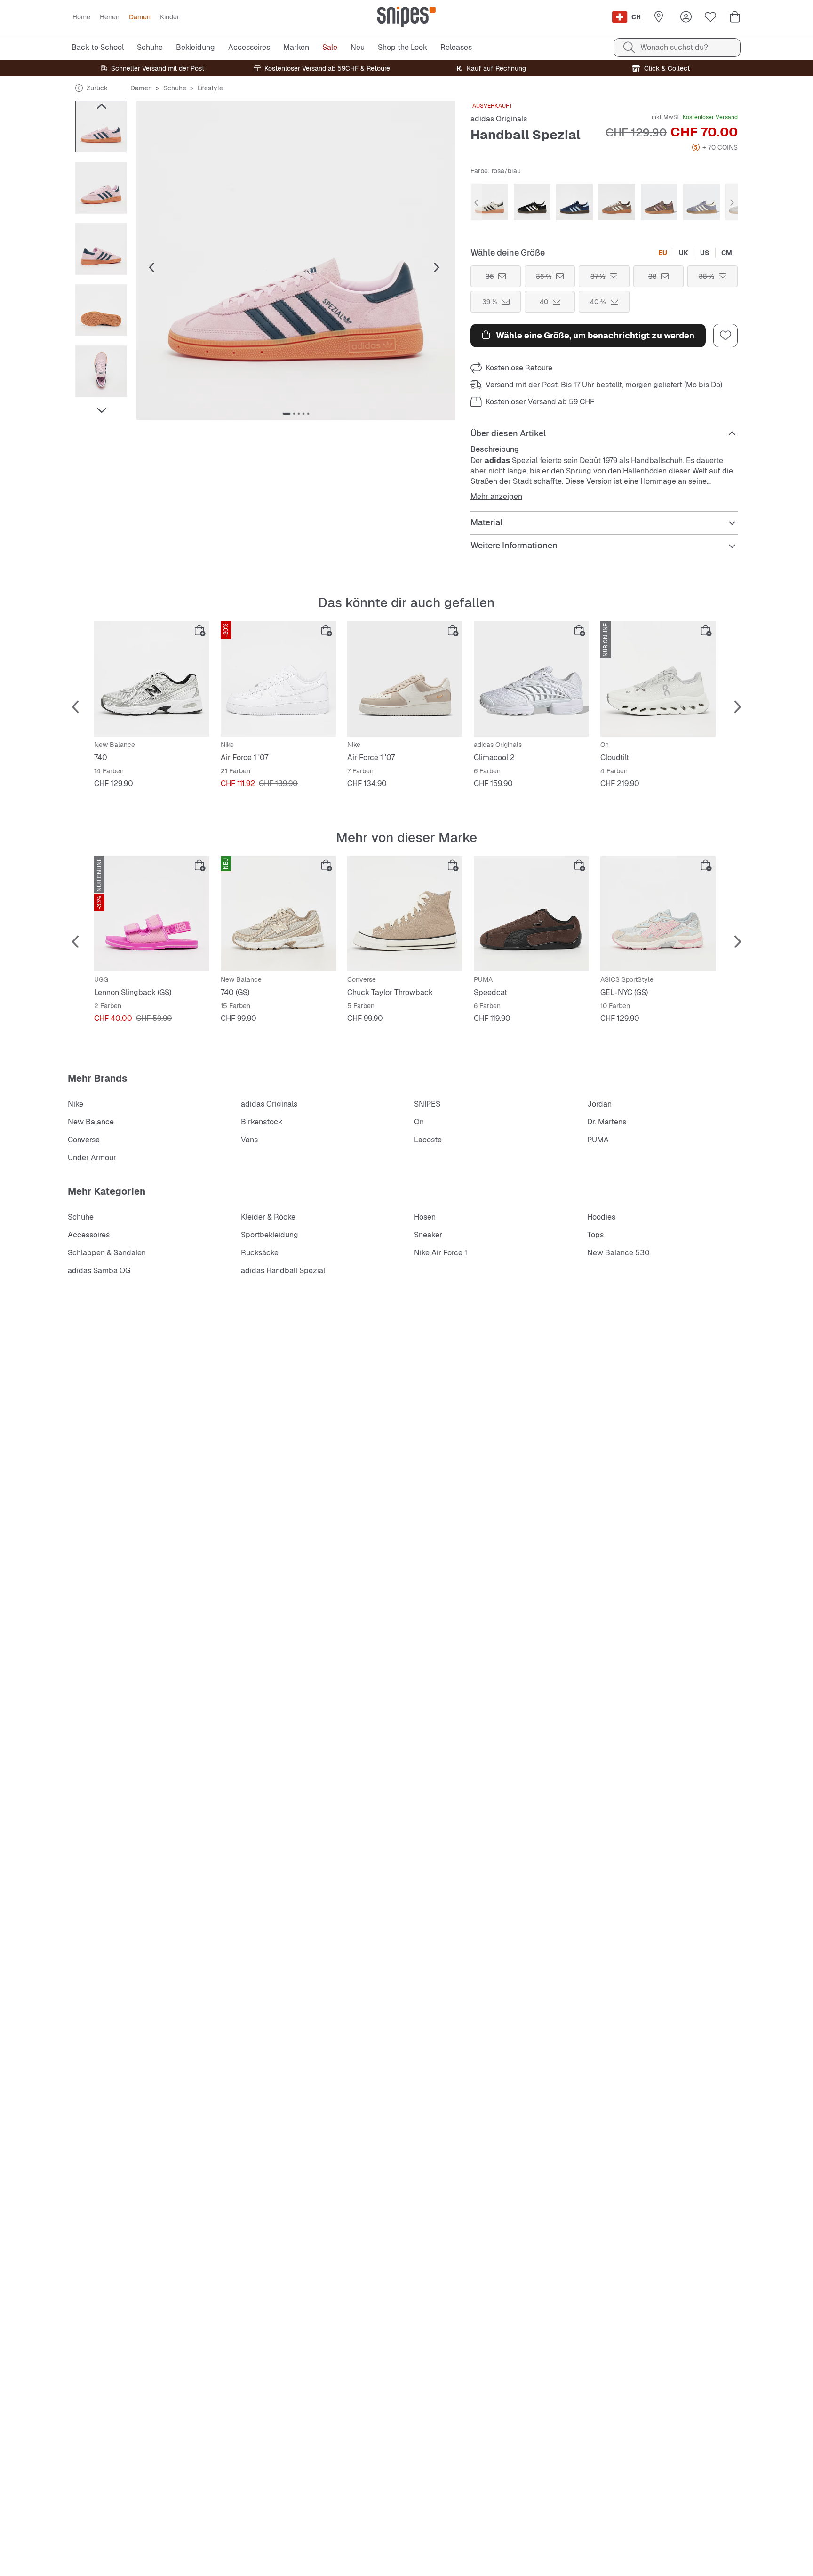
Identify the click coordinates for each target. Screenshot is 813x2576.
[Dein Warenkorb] (735, 17)
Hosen (425, 1217)
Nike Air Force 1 (441, 1253)
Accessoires (89, 1235)
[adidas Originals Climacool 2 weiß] (531, 679)
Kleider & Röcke (268, 1217)
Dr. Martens (607, 1122)
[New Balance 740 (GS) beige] (278, 914)
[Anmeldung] (686, 17)
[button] (296, 260)
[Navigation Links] (101, 106)
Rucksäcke (260, 1253)
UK (684, 253)
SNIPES (427, 1104)
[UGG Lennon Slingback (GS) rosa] (152, 914)
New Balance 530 (618, 1253)
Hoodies (601, 1217)
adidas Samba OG (99, 1271)
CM (727, 253)
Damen (141, 88)
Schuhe (175, 88)
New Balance (91, 1122)
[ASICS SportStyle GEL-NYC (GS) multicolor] (658, 914)
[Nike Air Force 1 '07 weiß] (278, 679)
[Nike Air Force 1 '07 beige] (405, 679)
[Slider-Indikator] (287, 414)
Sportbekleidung (270, 1235)
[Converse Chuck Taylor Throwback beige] (405, 914)
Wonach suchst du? (674, 47)
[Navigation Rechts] (101, 410)
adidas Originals (499, 119)
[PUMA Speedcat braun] (531, 914)
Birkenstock (262, 1122)
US (705, 253)
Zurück (97, 88)
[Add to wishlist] (725, 336)
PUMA (598, 1140)
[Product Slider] (101, 127)
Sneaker (428, 1235)
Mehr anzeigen (496, 497)
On (419, 1122)
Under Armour (92, 1158)
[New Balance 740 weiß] (152, 679)
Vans (249, 1140)
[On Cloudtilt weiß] (658, 679)
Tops (595, 1235)
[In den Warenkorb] (200, 631)
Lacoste (428, 1140)
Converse (84, 1140)
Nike (76, 1104)
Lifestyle (210, 88)
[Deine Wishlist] (710, 17)
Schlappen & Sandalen (107, 1253)
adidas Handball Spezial (283, 1271)
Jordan (599, 1104)
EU (663, 253)
